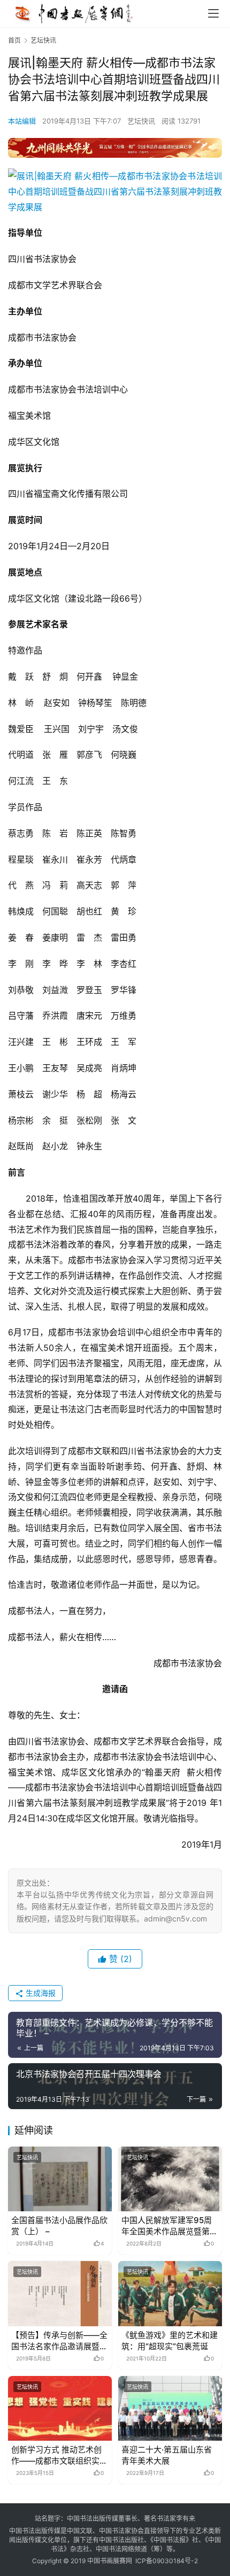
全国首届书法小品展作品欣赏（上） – (59, 2226)
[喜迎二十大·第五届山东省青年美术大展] (170, 2408)
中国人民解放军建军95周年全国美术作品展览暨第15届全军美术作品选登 (170, 2226)
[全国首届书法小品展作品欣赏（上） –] (60, 2179)
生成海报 (40, 1993)
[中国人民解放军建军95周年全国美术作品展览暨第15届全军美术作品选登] (170, 2179)
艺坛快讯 (141, 121)
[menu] (213, 13)
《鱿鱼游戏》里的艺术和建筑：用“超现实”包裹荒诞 (170, 2341)
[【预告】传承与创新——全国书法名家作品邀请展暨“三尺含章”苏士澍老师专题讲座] (60, 2293)
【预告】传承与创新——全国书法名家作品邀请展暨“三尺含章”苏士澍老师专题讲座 (59, 2341)
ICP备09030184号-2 (167, 2561)
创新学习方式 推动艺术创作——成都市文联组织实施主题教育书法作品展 (59, 2455)
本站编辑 (22, 121)
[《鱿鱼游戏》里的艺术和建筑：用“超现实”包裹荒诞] (170, 2293)
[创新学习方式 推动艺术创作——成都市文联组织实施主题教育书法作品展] (60, 2408)
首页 (14, 40)
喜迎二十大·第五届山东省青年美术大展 (167, 2455)
